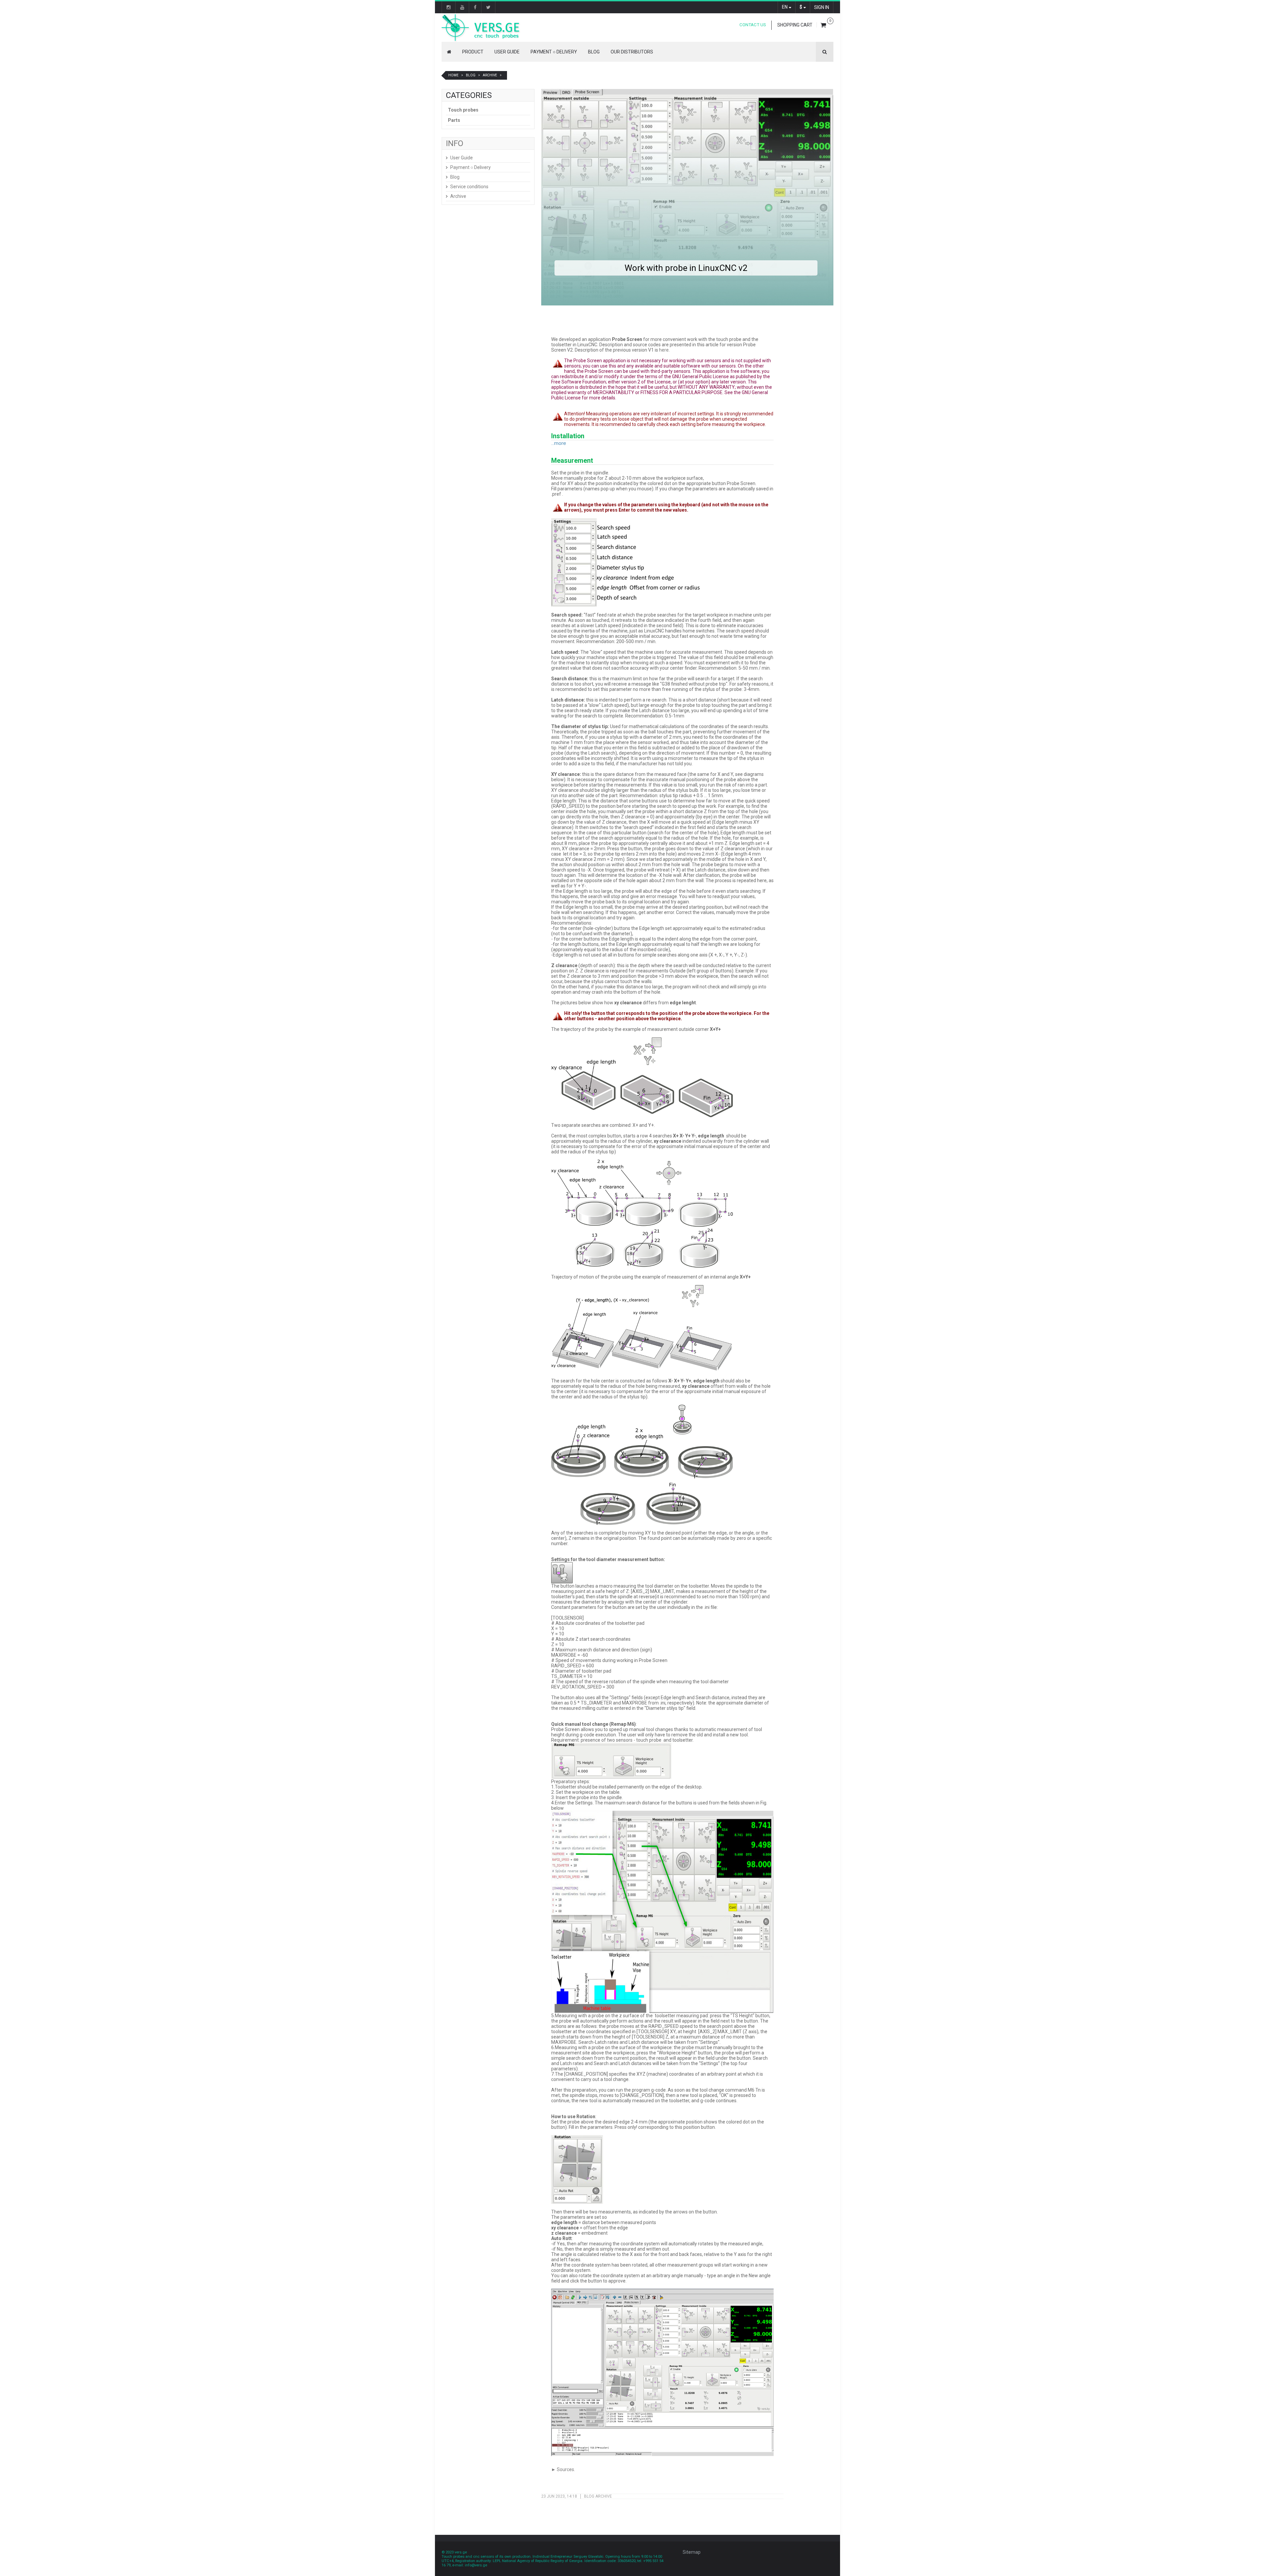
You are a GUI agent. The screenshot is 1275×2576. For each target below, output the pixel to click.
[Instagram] (449, 7)
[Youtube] (462, 7)
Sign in (822, 7)
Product (473, 52)
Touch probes (463, 110)
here (664, 350)
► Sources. (563, 2469)
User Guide (507, 52)
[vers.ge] (480, 28)
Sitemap (692, 2552)
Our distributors (632, 52)
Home (453, 75)
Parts (454, 120)
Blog (594, 52)
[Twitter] (488, 7)
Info (455, 143)
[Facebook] (475, 7)
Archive (490, 75)
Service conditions (469, 187)
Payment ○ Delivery (554, 52)
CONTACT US (753, 25)
